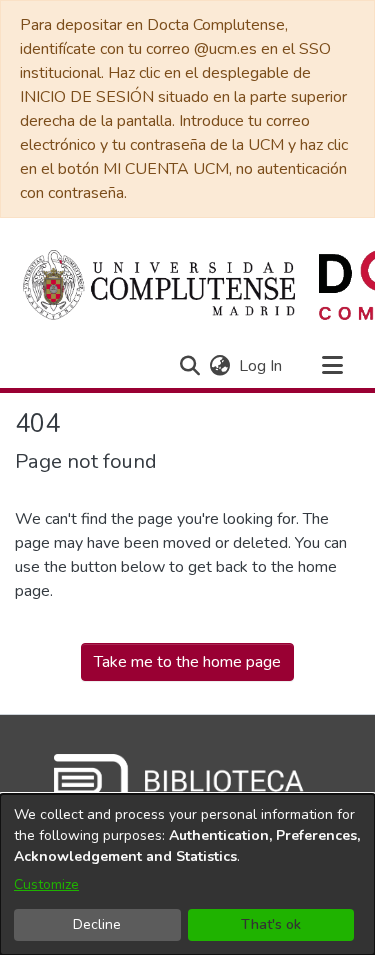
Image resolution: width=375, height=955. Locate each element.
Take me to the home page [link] (187, 662)
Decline (97, 924)
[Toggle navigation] (332, 366)
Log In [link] (261, 366)
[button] (189, 366)
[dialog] (187, 874)
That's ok (271, 924)
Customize (46, 884)
